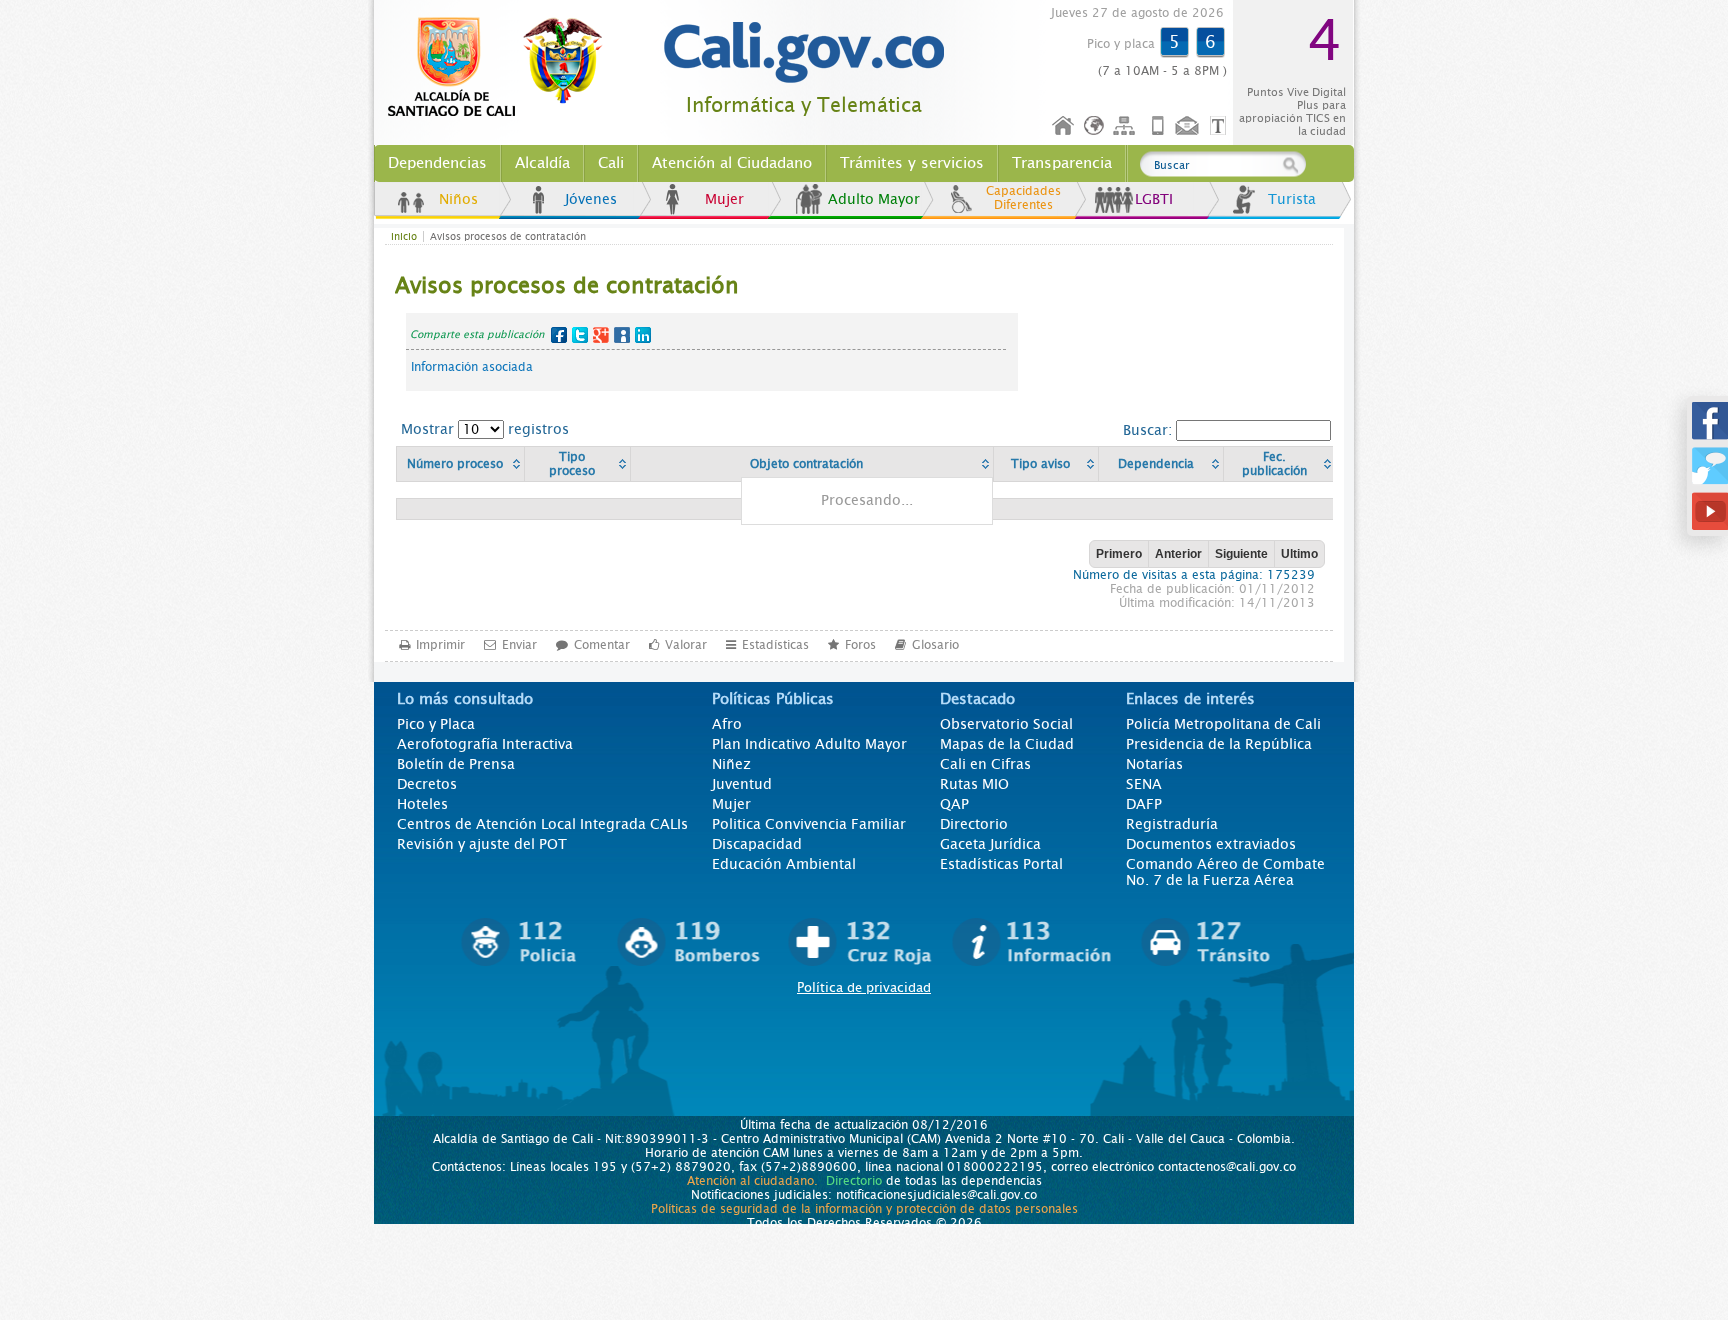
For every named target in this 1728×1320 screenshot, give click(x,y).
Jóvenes (591, 199)
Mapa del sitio (1127, 126)
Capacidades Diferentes (1023, 198)
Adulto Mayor (874, 199)
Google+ (601, 335)
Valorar (686, 645)
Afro (727, 724)
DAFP (1144, 804)
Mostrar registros (485, 429)
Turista (1292, 199)
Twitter (580, 335)
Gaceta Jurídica (990, 844)
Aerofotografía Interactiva (485, 744)
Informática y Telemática (804, 105)
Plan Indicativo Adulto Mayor (809, 744)
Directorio (974, 824)
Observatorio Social (1006, 724)
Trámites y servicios (912, 163)
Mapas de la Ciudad (1007, 744)
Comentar (602, 645)
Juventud (742, 784)
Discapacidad (757, 844)
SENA (1144, 784)
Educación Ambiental (784, 864)
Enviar (519, 645)
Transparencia (1062, 163)
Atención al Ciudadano (732, 163)
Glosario (935, 645)
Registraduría (1172, 824)
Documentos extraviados (1211, 844)
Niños (458, 199)
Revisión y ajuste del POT (482, 844)
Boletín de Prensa (456, 764)
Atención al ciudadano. (752, 1181)
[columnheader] (460, 464)
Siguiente (1241, 554)
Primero (1119, 554)
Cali (611, 163)
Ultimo (1299, 554)
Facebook (559, 335)
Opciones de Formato (1221, 126)
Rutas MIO (974, 784)
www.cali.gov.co (503, 68)
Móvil (1158, 126)
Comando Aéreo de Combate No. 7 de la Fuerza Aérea (1225, 872)
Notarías (1154, 764)
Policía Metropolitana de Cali (1223, 724)
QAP (954, 804)
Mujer (724, 199)
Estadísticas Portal (1001, 864)
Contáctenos (1189, 126)
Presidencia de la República (1219, 744)
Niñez (731, 764)
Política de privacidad (864, 987)
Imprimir (440, 645)
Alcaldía (542, 163)
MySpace (622, 335)
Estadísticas (775, 645)
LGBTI (1154, 199)
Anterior (1178, 554)
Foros (860, 645)
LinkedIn (643, 335)
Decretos (427, 784)
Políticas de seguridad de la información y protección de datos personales (864, 1209)
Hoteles (422, 804)
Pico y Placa (436, 724)
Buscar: (1149, 430)
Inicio (1064, 126)
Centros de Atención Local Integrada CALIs (542, 824)
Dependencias (437, 163)
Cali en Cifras (985, 764)
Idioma (1095, 126)
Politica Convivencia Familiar (809, 824)
